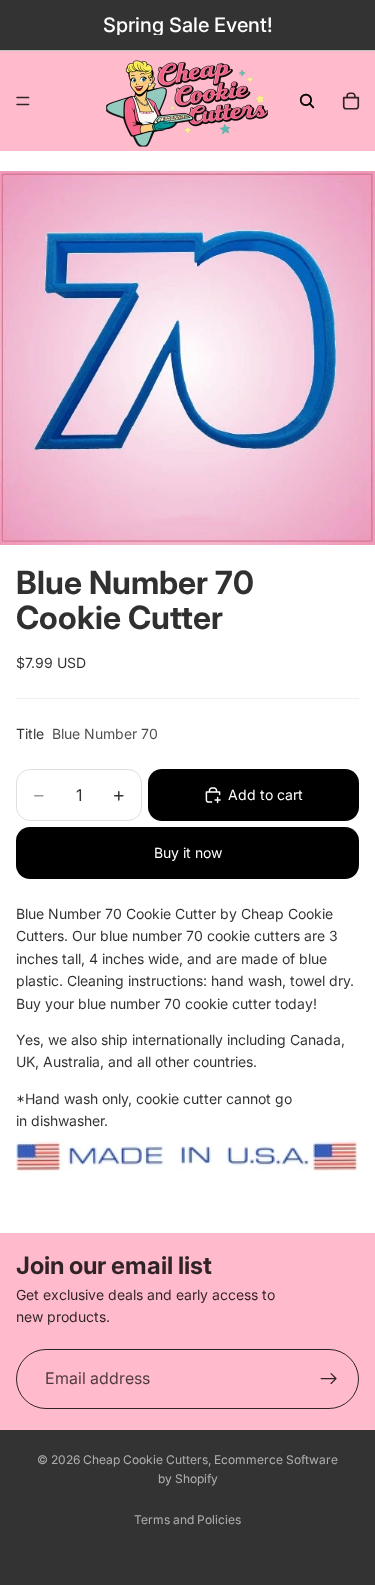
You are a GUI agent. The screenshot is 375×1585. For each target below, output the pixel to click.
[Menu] (23, 101)
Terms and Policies (187, 1519)
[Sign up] (329, 1379)
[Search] (307, 101)
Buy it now (188, 852)
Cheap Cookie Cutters (145, 1459)
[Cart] (351, 101)
